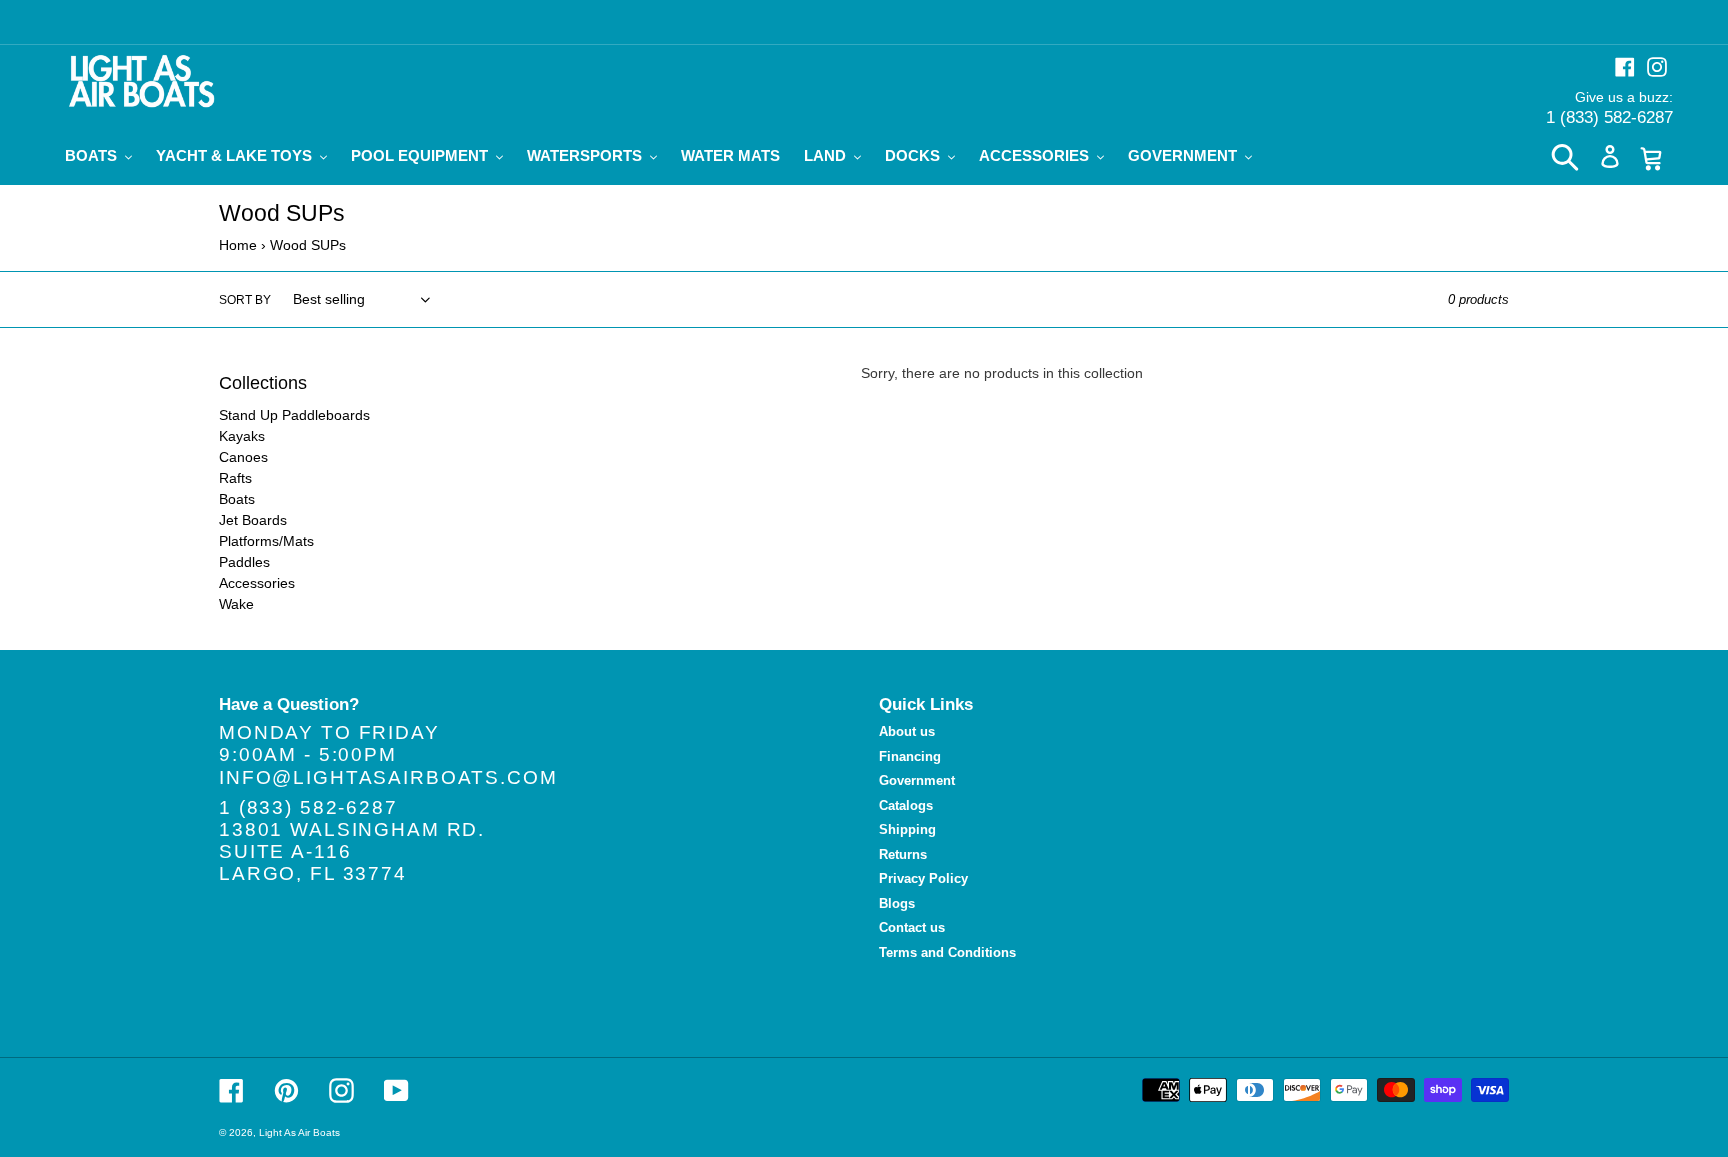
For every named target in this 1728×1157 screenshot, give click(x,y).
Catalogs (906, 805)
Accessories (257, 583)
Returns (903, 854)
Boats (237, 499)
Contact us (912, 927)
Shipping (907, 829)
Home (238, 245)
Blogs (897, 903)
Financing (910, 756)
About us (907, 731)
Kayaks (242, 436)
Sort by (245, 300)
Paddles (244, 562)
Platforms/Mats (266, 541)
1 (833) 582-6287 (1609, 117)
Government (917, 780)
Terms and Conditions (947, 952)
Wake (236, 604)
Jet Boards (253, 520)
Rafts (235, 478)
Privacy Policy (923, 878)
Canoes (243, 457)
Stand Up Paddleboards (294, 415)
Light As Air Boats (299, 1132)
